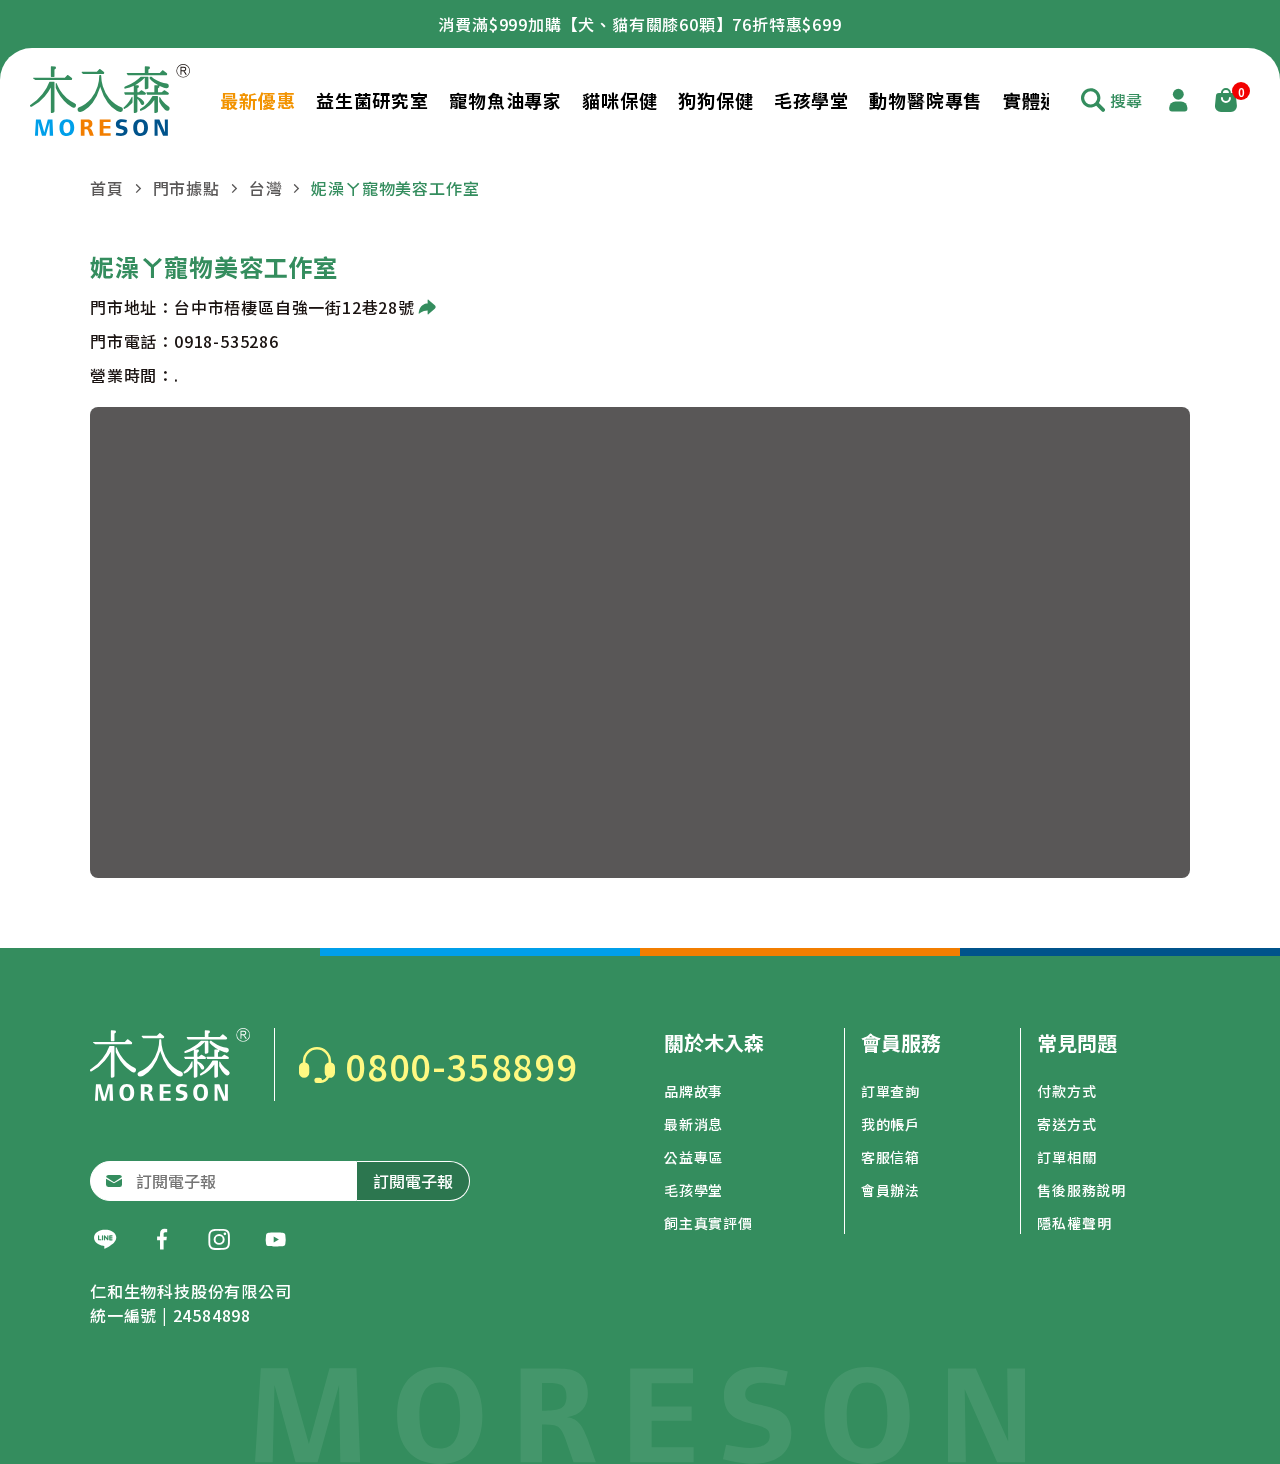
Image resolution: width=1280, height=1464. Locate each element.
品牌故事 (693, 1091)
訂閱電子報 (413, 1181)
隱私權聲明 (1074, 1223)
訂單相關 (1066, 1157)
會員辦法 (890, 1190)
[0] (1226, 100)
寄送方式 (1066, 1124)
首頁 (107, 188)
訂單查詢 (890, 1091)
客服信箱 (890, 1157)
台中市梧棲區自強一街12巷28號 (294, 307)
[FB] (162, 1240)
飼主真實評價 (708, 1223)
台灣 (266, 188)
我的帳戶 (890, 1124)
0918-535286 (226, 341)
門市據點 (186, 188)
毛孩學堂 (693, 1190)
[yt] (276, 1240)
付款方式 (1066, 1091)
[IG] (219, 1240)
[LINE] (105, 1240)
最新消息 (693, 1124)
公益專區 (693, 1157)
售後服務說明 (1081, 1190)
